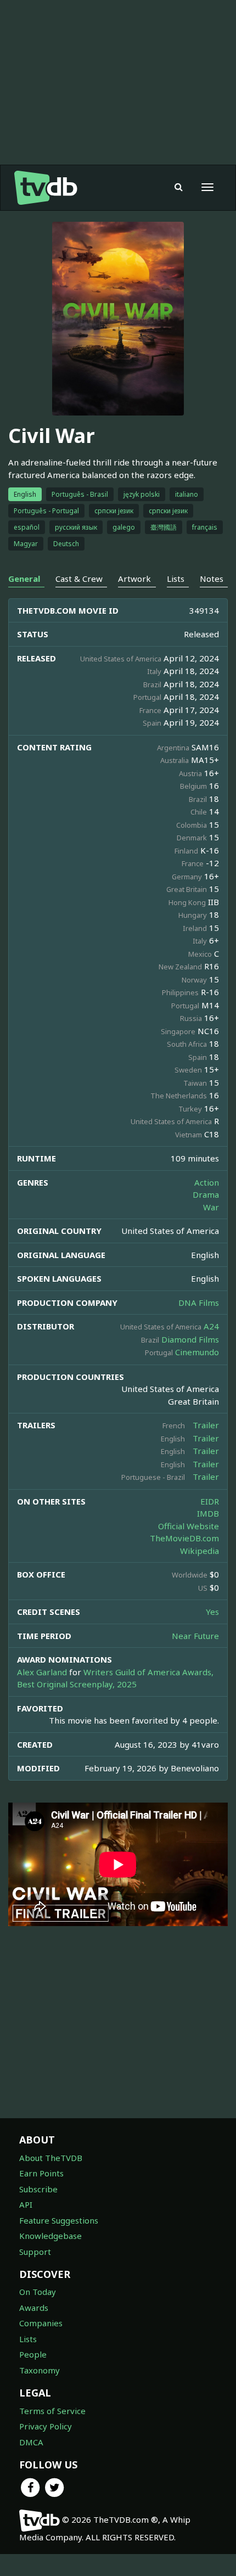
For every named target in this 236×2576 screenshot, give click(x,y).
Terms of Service (52, 2411)
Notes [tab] (212, 579)
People (33, 2354)
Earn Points (41, 2173)
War (211, 1207)
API (26, 2204)
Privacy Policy (46, 2426)
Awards (34, 2308)
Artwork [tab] (134, 579)
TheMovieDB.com (184, 1538)
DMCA (31, 2442)
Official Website (189, 1526)
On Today (38, 2292)
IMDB (208, 1513)
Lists (28, 2339)
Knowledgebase (50, 2236)
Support (35, 2252)
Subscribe (38, 2189)
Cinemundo (197, 1352)
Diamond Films (190, 1339)
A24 (211, 1326)
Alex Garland (42, 1672)
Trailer (206, 1425)
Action (207, 1182)
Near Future (195, 1636)
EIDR (210, 1501)
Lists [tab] (176, 579)
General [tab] (24, 579)
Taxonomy (40, 2370)
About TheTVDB (51, 2158)
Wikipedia (200, 1551)
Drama (206, 1194)
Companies (41, 2323)
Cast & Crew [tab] (79, 579)
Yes (212, 1612)
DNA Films (199, 1303)
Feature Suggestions (59, 2220)
